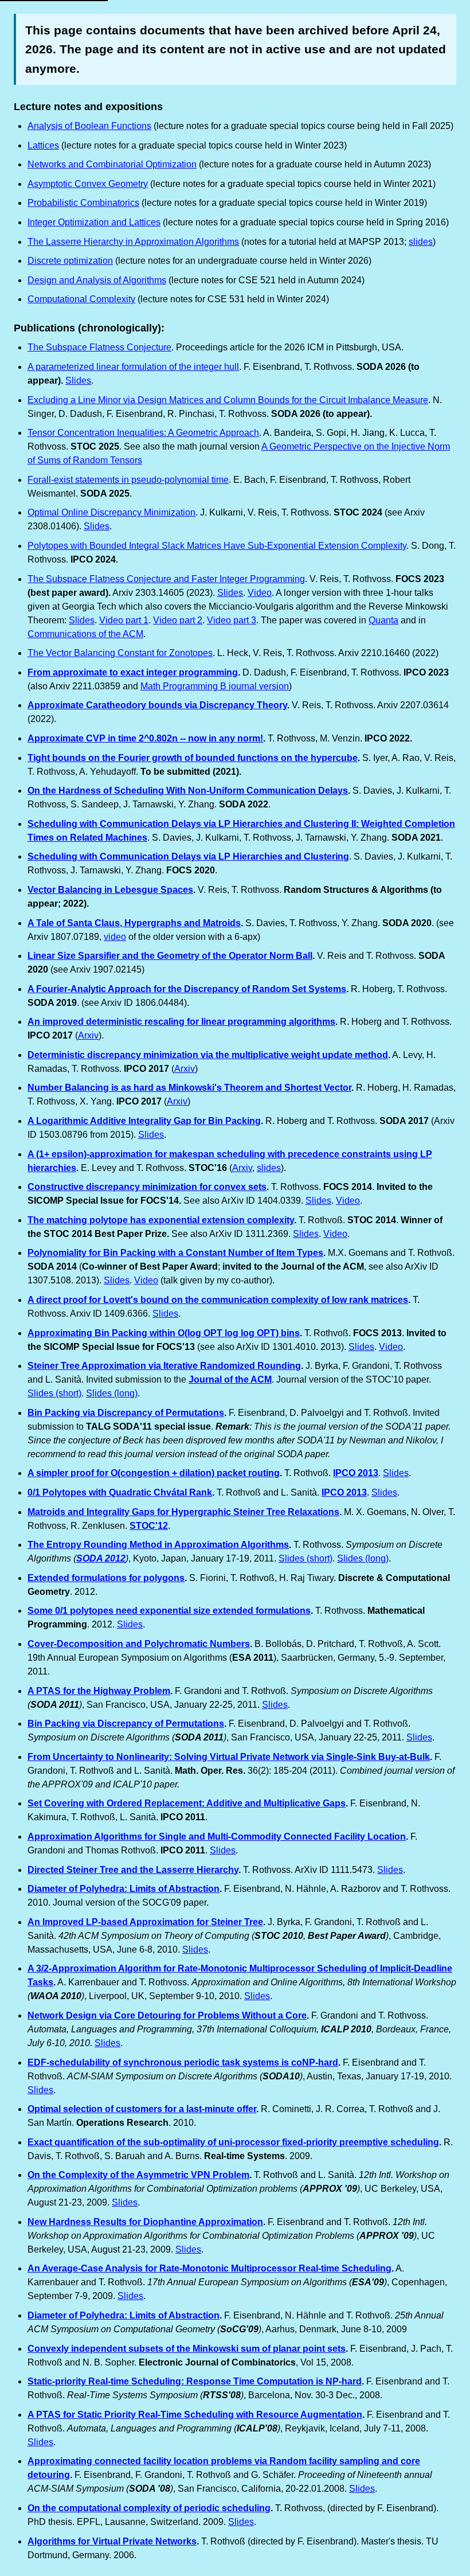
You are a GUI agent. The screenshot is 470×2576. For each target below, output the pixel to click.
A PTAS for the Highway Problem (99, 1691)
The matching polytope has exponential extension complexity (161, 1220)
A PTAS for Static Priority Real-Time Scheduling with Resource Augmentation (195, 2415)
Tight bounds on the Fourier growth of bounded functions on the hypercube (193, 758)
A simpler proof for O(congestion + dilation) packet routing (154, 1473)
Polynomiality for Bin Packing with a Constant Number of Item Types (175, 1253)
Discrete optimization (70, 261)
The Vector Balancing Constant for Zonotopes (120, 653)
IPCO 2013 (356, 1473)
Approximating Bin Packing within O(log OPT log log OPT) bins (164, 1333)
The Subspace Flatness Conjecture (99, 347)
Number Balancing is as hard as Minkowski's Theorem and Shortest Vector (189, 1088)
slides (421, 242)
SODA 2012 (101, 1558)
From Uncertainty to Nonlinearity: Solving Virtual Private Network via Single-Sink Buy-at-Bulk (229, 1757)
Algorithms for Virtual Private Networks (112, 2541)
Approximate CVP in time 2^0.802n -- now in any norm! (145, 738)
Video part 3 (232, 620)
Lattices (43, 145)
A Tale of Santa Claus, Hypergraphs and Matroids (134, 923)
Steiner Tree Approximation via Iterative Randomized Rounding (164, 1366)
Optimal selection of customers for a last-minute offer (142, 2109)
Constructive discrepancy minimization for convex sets (147, 1187)
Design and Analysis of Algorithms (97, 280)
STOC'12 (149, 1526)
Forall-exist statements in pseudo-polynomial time (128, 480)
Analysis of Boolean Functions (89, 126)
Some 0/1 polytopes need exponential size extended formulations (169, 1611)
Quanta (383, 620)
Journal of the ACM (230, 1379)
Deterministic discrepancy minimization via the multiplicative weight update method (208, 1055)
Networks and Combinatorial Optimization (112, 164)
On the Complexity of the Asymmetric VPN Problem (138, 2175)
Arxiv (88, 1035)
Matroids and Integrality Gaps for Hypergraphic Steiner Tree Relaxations (183, 1512)
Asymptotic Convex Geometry (88, 184)
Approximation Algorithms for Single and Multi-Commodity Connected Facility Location (217, 1837)
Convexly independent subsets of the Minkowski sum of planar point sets (187, 2349)
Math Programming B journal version (215, 686)
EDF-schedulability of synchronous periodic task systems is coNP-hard (183, 2062)
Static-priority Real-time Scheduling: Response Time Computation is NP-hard (195, 2381)
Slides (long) (112, 1393)
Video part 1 (124, 620)
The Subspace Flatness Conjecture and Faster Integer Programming (166, 579)
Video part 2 (178, 620)
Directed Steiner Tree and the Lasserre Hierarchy (133, 1870)
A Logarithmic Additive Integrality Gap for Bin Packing (144, 1121)
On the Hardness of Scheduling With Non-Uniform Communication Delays (188, 791)
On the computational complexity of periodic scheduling (149, 2508)
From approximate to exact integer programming (133, 672)
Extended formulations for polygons (106, 1578)
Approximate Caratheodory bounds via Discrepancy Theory (157, 705)
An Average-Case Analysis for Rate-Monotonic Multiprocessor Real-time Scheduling (209, 2268)
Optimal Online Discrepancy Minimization (111, 512)
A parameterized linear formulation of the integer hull (133, 367)
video (115, 937)
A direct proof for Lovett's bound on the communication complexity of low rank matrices (218, 1300)
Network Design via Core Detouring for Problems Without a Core (167, 2015)
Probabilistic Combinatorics (83, 203)
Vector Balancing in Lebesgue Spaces (110, 890)
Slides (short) (54, 1393)
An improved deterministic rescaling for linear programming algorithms (181, 1022)
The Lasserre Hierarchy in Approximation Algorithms (133, 242)
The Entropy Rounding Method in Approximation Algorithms (158, 1545)
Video (260, 593)
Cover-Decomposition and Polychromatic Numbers (139, 1644)
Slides (78, 380)
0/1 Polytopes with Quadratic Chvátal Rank (120, 1492)
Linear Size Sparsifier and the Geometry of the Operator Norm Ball (170, 956)
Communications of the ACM (85, 634)
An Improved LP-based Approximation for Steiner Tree (145, 1922)
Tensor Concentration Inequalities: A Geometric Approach (143, 433)
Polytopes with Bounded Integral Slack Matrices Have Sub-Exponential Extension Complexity (217, 546)
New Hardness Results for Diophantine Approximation (145, 2222)
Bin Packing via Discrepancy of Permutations (126, 1413)
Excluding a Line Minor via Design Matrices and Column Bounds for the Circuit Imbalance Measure (228, 400)
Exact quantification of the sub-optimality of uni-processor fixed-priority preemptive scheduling (233, 2142)
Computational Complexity (81, 299)
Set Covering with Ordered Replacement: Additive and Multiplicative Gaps (187, 1803)
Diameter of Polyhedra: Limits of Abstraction (124, 1889)
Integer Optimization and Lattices (94, 222)
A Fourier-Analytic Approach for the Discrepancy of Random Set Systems (187, 989)
